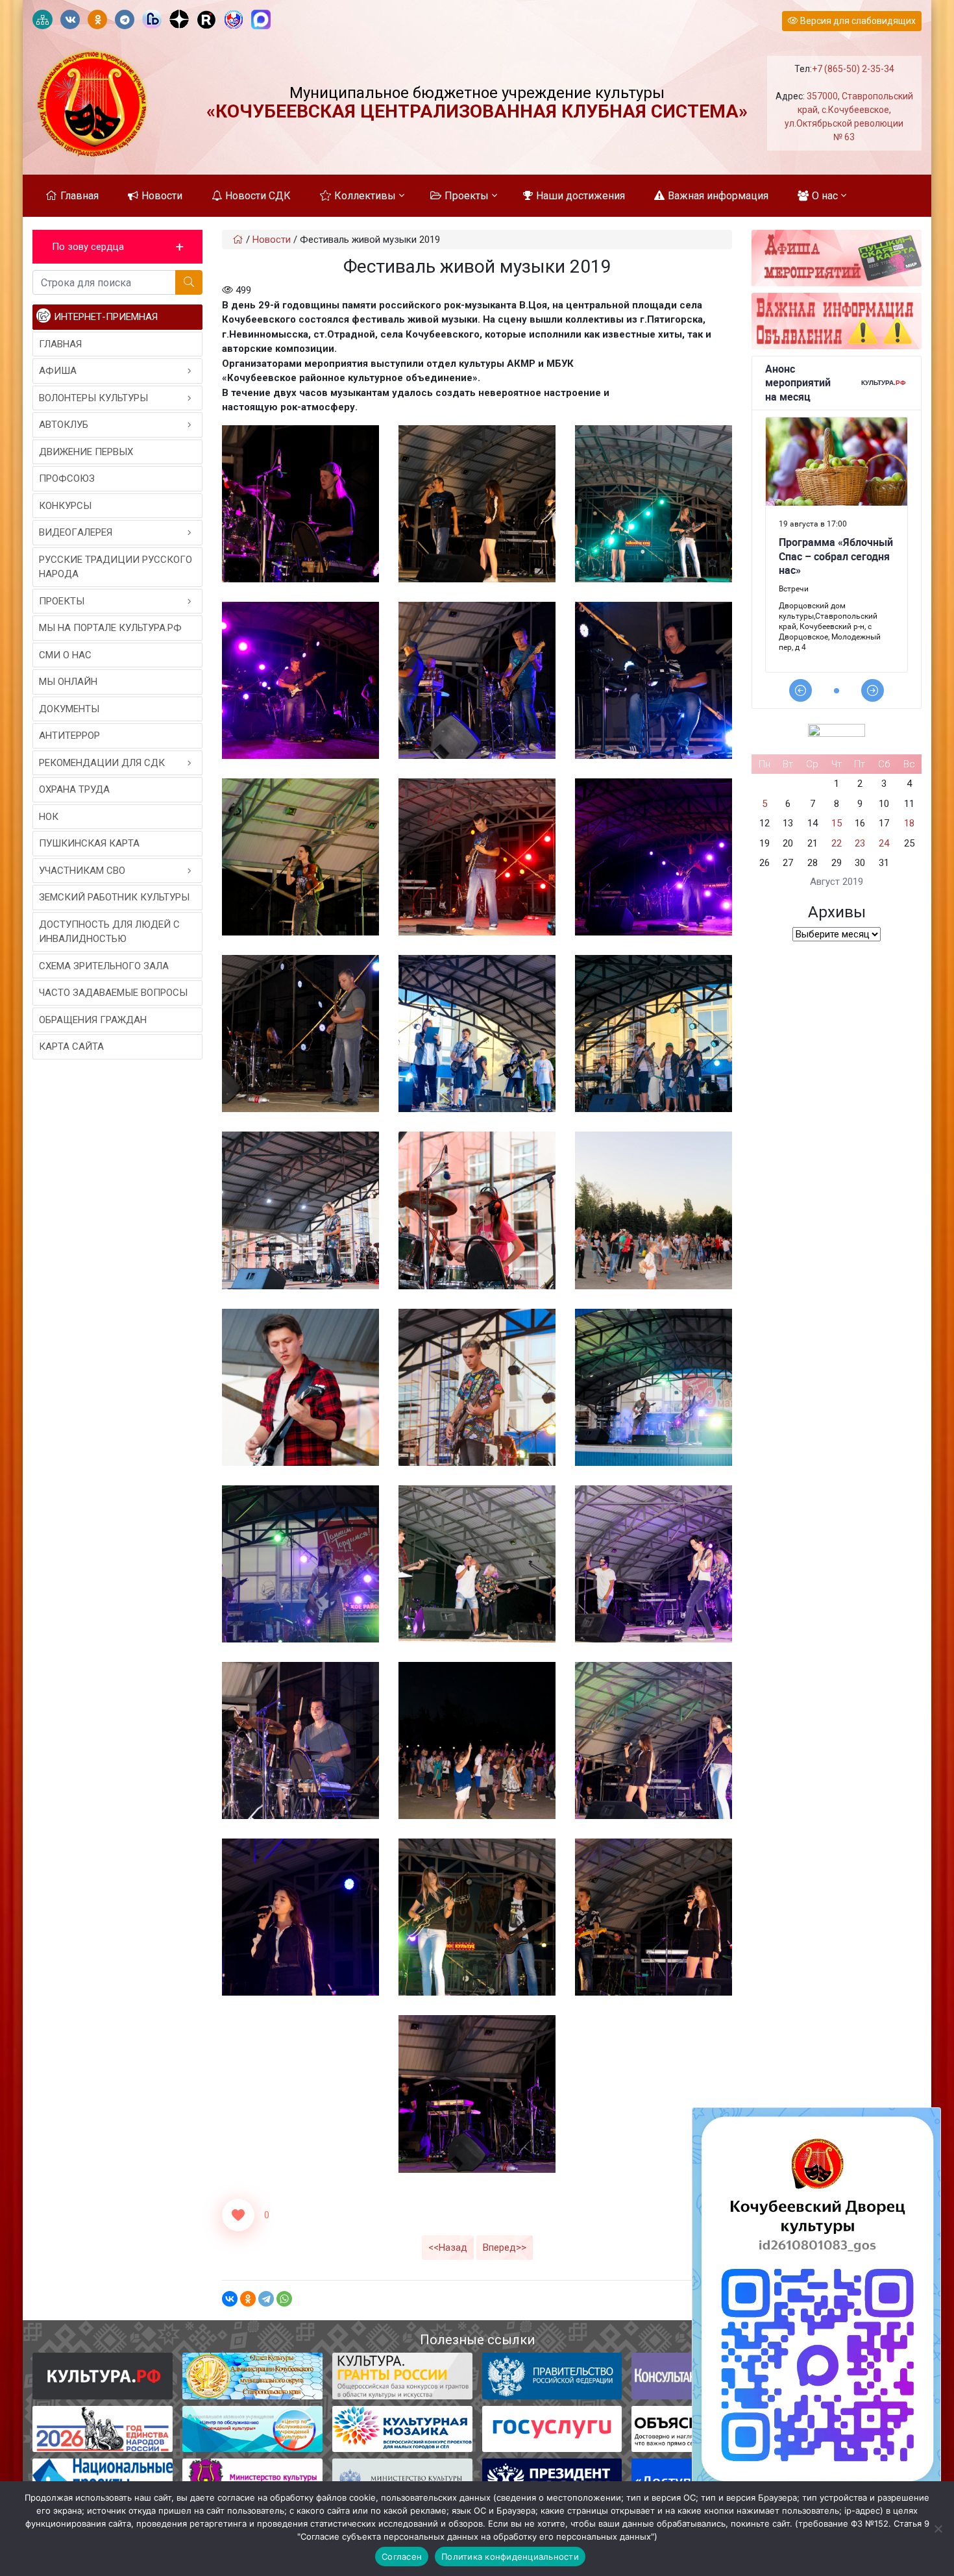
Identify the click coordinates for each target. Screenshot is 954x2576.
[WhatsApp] (284, 2299)
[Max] (261, 20)
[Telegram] (266, 2299)
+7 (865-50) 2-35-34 (853, 69)
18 (909, 823)
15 (837, 823)
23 (860, 843)
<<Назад (448, 2248)
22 (837, 843)
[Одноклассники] (248, 2299)
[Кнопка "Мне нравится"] (238, 2215)
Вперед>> (505, 2248)
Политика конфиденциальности (510, 2557)
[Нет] (938, 2529)
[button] (117, 247)
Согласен (402, 2557)
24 (884, 843)
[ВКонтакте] (230, 2299)
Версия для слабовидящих (857, 21)
